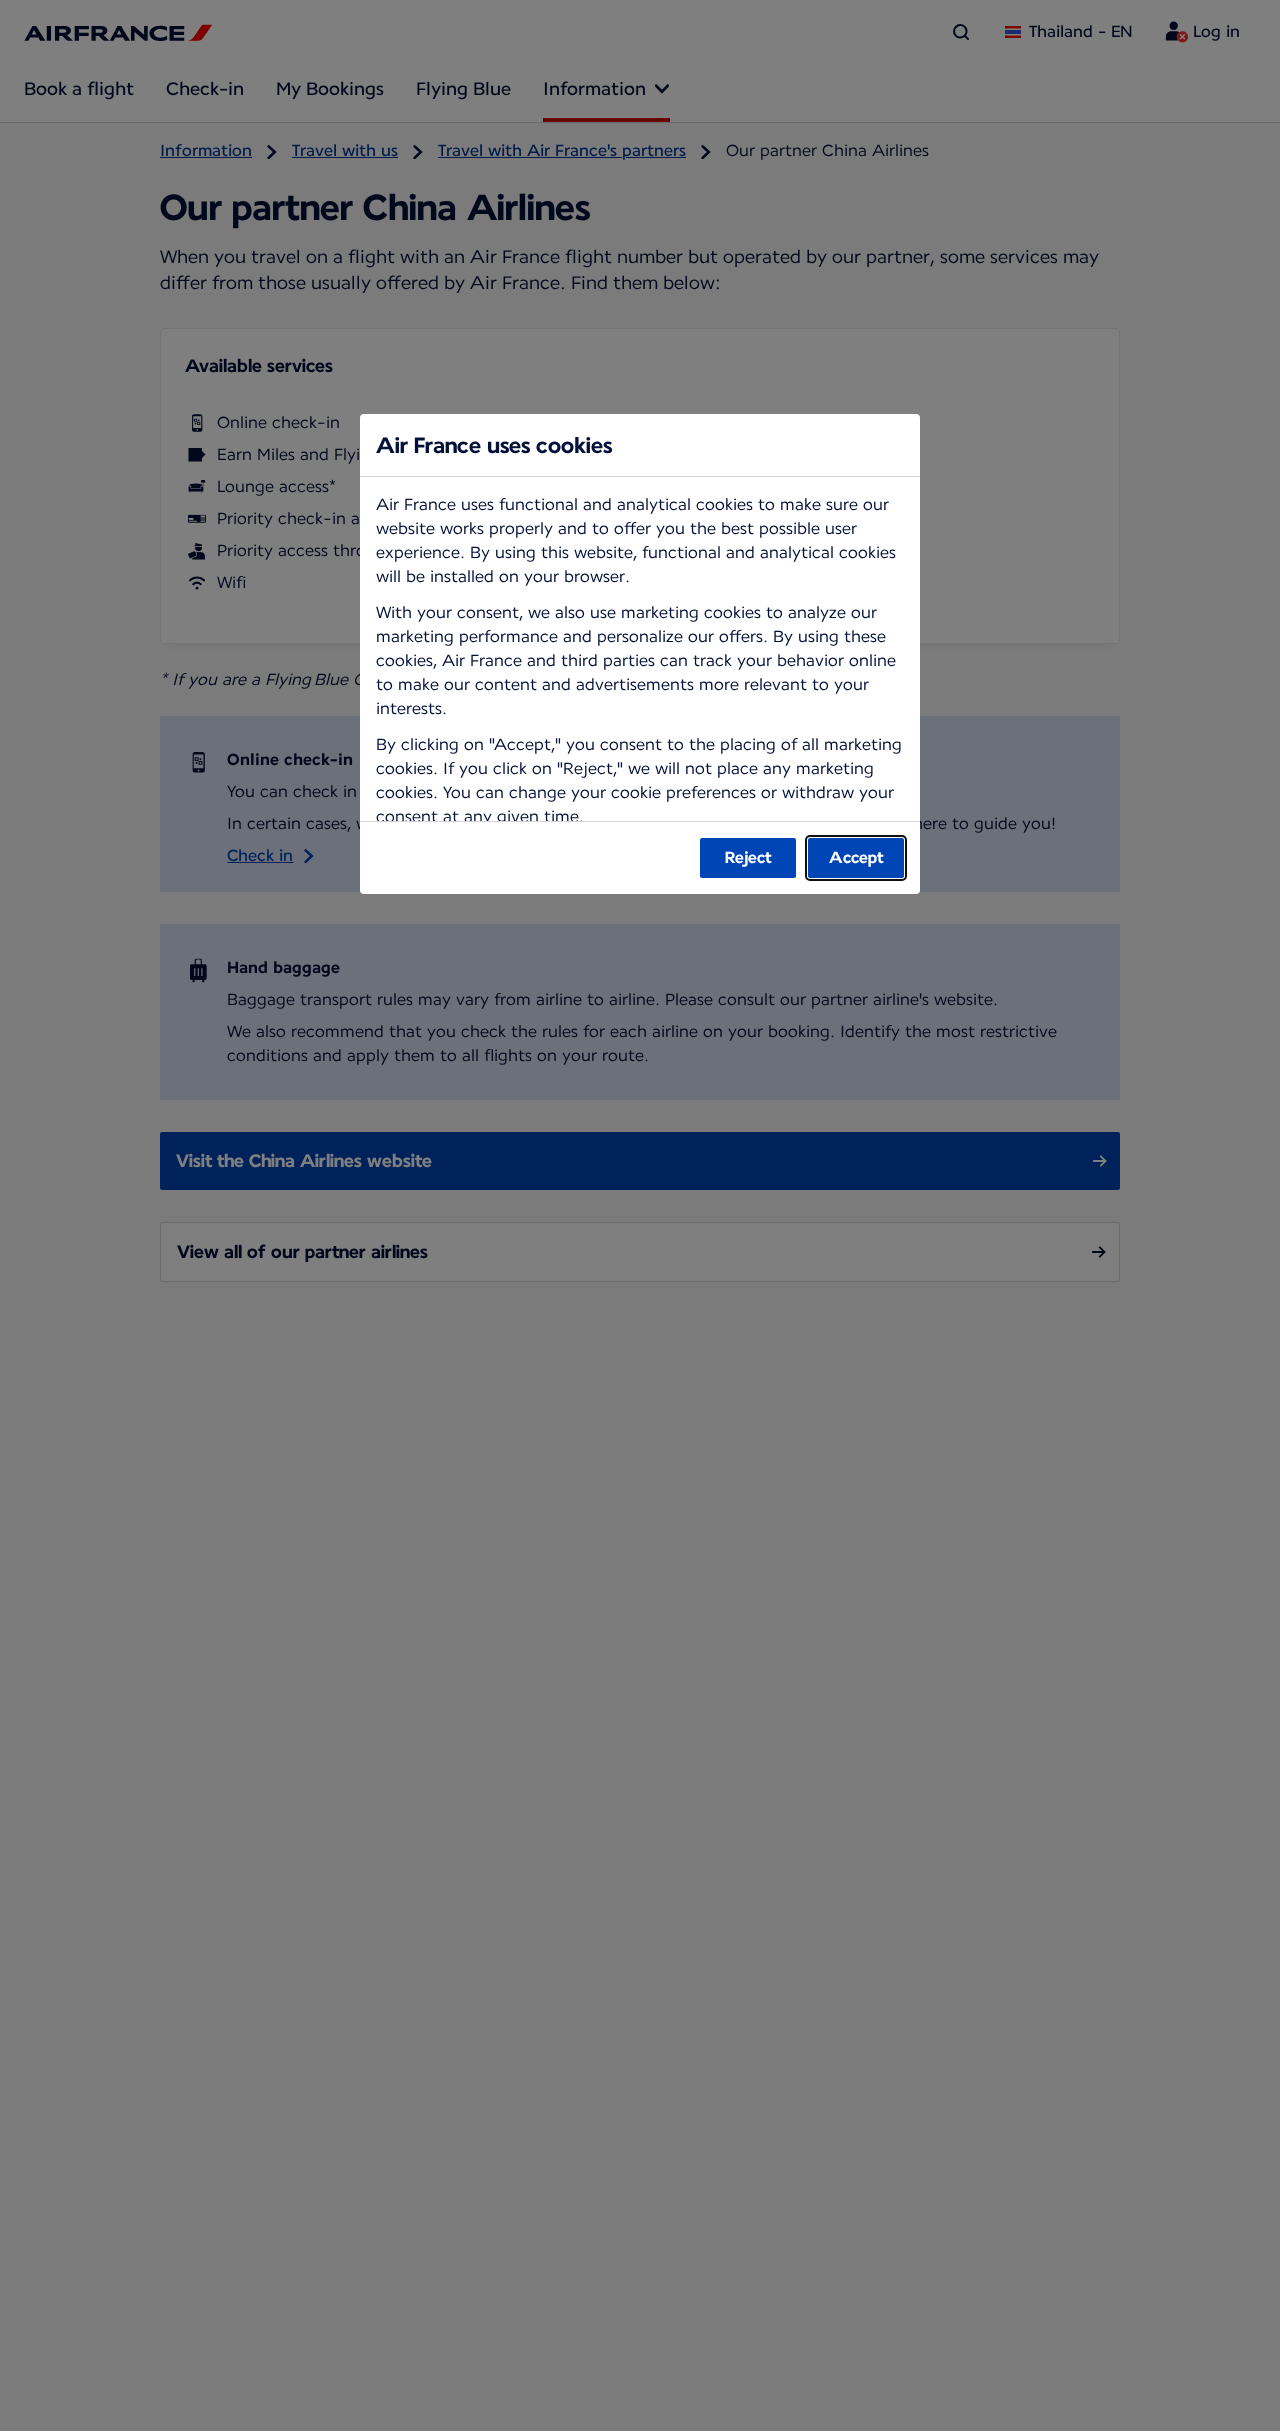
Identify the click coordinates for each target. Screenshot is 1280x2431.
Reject (748, 857)
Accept (856, 857)
